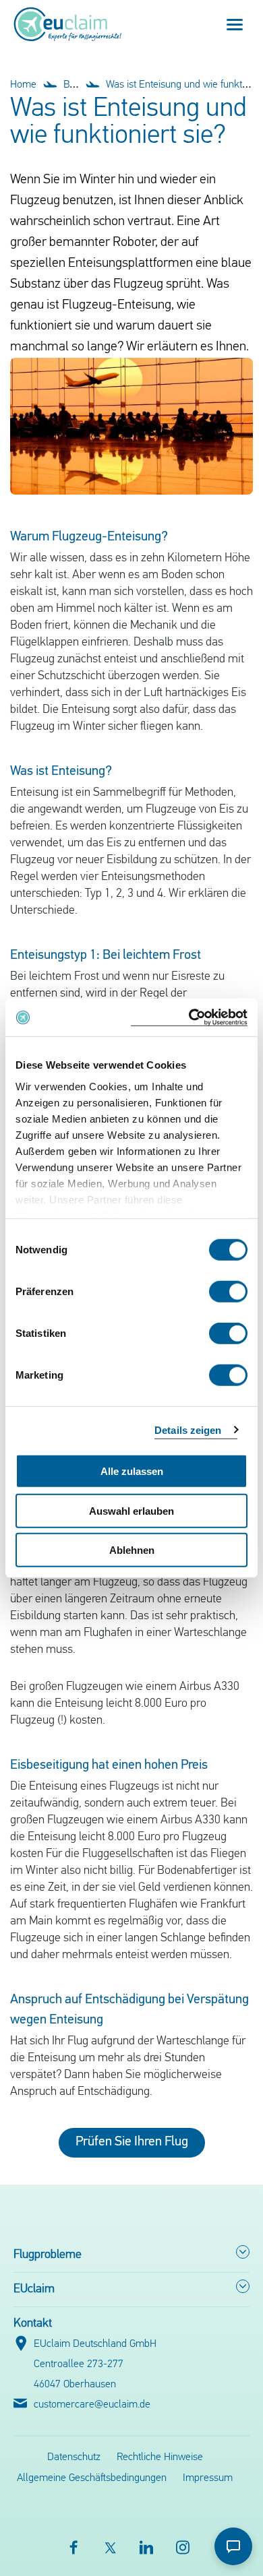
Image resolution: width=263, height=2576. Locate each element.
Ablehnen (132, 1550)
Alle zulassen (132, 1471)
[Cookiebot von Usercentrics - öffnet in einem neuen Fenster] (189, 1017)
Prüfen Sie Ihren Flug (132, 2142)
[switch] (228, 1292)
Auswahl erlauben (131, 1510)
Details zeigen (188, 1430)
